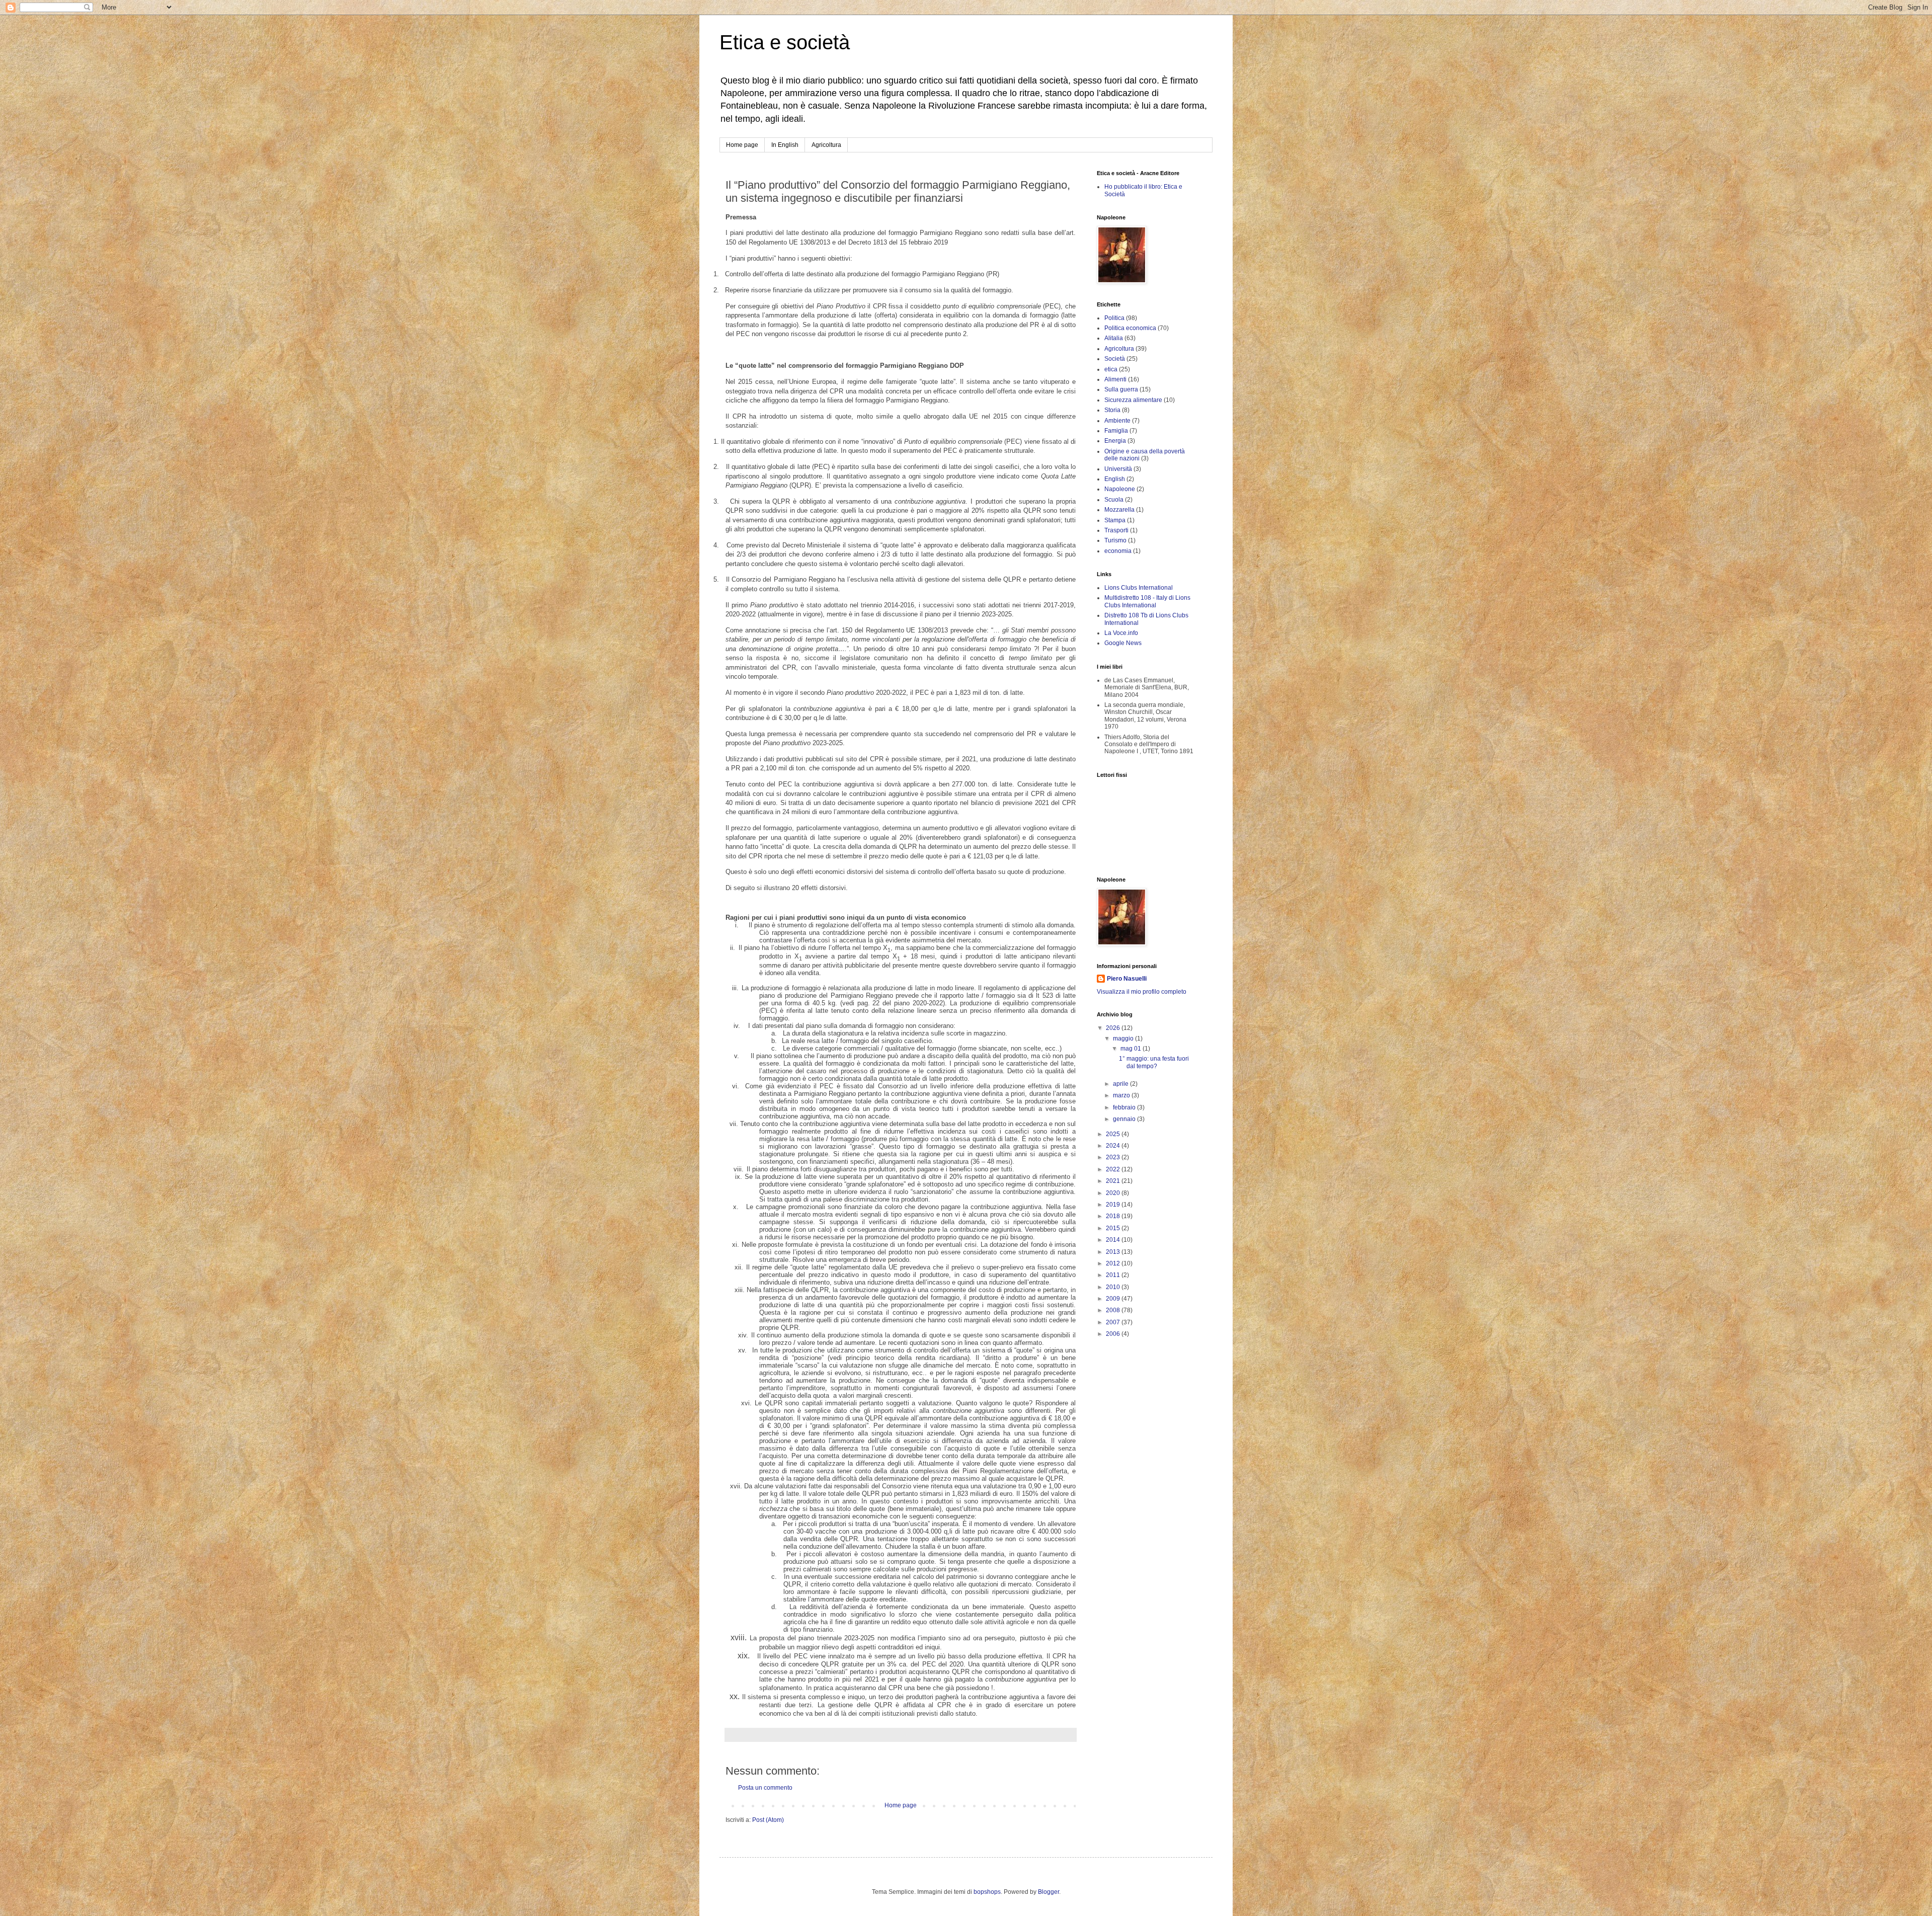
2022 (1114, 1169)
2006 (1114, 1334)
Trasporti (1116, 530)
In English (785, 145)
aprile (1121, 1084)
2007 (1114, 1322)
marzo (1122, 1095)
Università (1118, 469)
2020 (1114, 1193)
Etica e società (785, 42)
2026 (1114, 1028)
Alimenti (1115, 379)
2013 (1114, 1252)
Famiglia (1116, 431)
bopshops (987, 1892)
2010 (1114, 1287)
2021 (1114, 1181)
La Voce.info (1121, 633)
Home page (742, 145)
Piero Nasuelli (1127, 979)
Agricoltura (826, 145)
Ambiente (1117, 421)
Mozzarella (1119, 510)
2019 (1114, 1205)
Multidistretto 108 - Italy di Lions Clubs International (1147, 601)
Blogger (1049, 1892)
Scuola (1114, 500)
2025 (1114, 1134)
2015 (1114, 1228)
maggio (1124, 1039)
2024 (1114, 1146)
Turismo (1115, 540)
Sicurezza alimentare (1133, 400)
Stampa (1115, 520)
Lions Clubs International (1139, 588)
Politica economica (1130, 328)
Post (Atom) (768, 1820)
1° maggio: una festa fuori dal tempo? (1154, 1062)
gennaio (1125, 1119)
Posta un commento (765, 1788)
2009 (1114, 1299)
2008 (1114, 1310)
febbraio (1125, 1107)
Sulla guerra (1121, 389)
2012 (1114, 1263)
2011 (1114, 1275)
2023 (1114, 1157)
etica (1111, 369)
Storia (1112, 410)
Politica (1114, 318)
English (1115, 479)
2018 (1114, 1216)
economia (1118, 551)
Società (1115, 359)
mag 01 (1132, 1049)
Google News (1123, 643)
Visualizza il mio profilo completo (1142, 992)
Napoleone (1120, 489)
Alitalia (1114, 338)
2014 (1114, 1240)
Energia (1115, 441)
